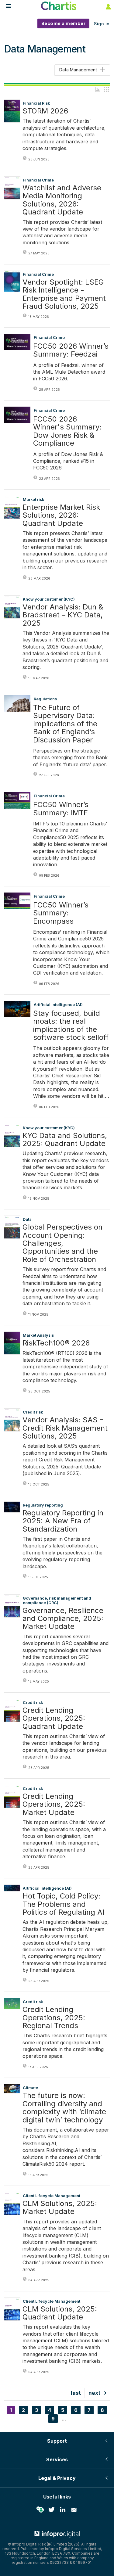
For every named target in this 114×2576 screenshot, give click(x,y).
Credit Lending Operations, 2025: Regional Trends (54, 2018)
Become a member (64, 23)
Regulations (45, 699)
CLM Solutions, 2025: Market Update (60, 2208)
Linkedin (63, 2510)
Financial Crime (49, 338)
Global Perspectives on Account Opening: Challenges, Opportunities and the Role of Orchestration (62, 1243)
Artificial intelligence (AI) (58, 1005)
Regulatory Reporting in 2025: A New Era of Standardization (63, 1521)
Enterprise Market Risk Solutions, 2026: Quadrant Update (61, 515)
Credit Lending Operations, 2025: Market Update (54, 1804)
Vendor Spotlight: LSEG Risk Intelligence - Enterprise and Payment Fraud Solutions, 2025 (64, 294)
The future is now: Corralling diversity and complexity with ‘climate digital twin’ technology (64, 2108)
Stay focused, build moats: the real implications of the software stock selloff (71, 1026)
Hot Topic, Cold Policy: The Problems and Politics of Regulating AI (63, 1904)
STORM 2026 (45, 111)
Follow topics (40, 2510)
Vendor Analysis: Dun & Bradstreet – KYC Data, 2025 (63, 615)
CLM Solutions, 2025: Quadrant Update (60, 2313)
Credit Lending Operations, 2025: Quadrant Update (54, 1718)
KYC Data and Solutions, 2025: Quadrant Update (65, 1140)
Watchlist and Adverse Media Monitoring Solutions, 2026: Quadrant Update (62, 200)
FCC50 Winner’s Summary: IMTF (61, 809)
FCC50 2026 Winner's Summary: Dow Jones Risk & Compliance (67, 431)
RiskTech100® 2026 (56, 1343)
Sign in (102, 24)
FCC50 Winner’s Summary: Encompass (61, 913)
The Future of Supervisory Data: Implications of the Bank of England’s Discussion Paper (65, 724)
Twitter (51, 2510)
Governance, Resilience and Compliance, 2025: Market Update (63, 1619)
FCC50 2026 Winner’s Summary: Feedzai (71, 350)
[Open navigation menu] (6, 7)
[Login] (108, 6)
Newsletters (74, 2510)
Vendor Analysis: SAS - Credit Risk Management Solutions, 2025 (65, 1428)
